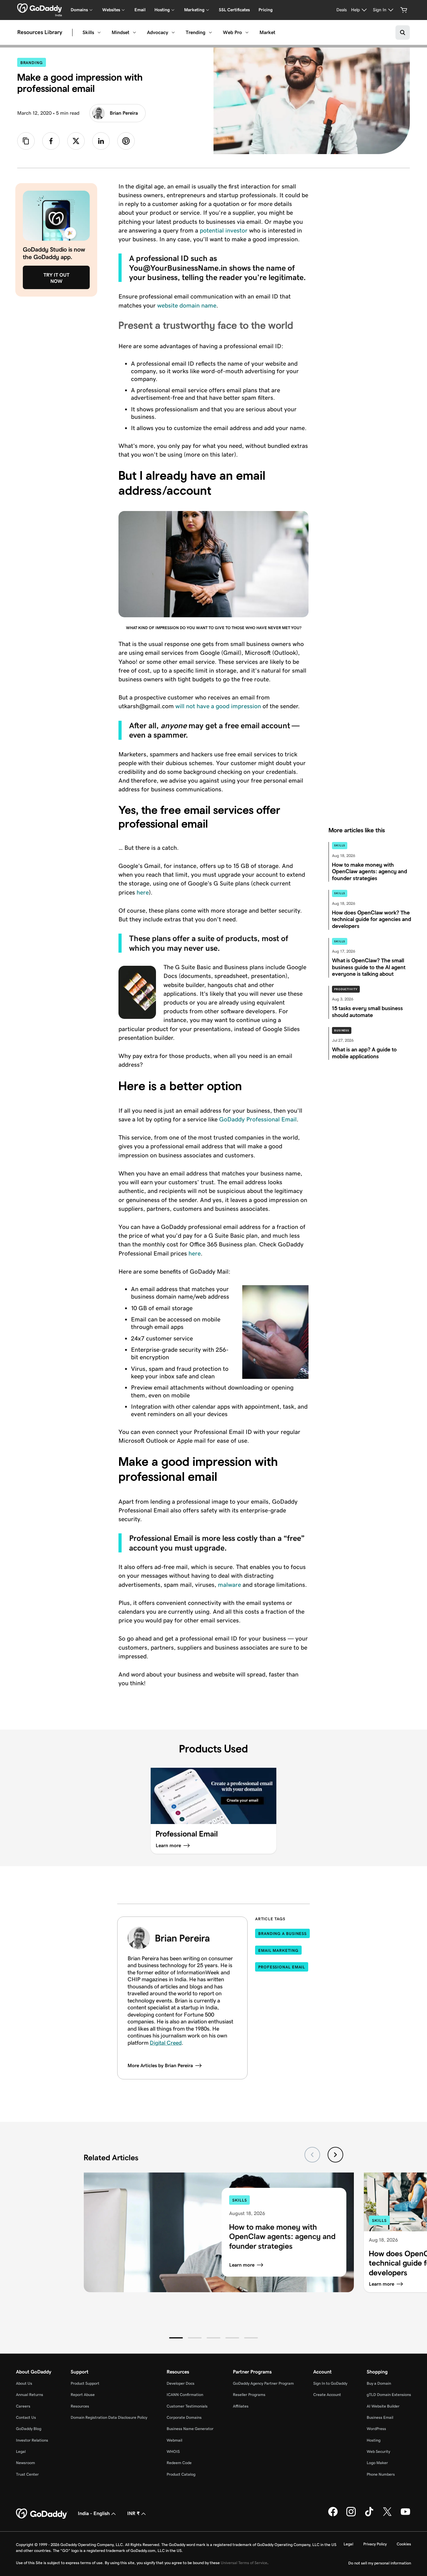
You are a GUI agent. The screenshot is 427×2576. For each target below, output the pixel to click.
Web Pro (232, 32)
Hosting (374, 2440)
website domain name (187, 305)
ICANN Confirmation (185, 2395)
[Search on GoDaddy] (403, 33)
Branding (33, 63)
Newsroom (25, 2463)
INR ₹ (133, 2513)
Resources (80, 2406)
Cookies (404, 2544)
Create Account (327, 2395)
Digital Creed (166, 2043)
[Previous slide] (312, 2155)
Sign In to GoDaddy (330, 2383)
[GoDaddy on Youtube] (405, 2515)
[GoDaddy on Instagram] (351, 2515)
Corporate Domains (184, 2417)
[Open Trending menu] (210, 33)
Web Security (378, 2451)
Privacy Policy (375, 2544)
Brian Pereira (124, 113)
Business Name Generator (190, 2429)
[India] (40, 8)
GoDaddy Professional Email (258, 1119)
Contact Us (26, 2417)
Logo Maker (377, 2463)
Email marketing (278, 1950)
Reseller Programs (249, 2395)
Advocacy (158, 32)
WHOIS (173, 2451)
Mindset (121, 32)
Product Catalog (181, 2474)
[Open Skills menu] (99, 33)
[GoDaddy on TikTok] (369, 2515)
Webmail (174, 2440)
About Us (24, 2383)
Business (342, 1030)
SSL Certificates (234, 10)
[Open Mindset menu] (134, 33)
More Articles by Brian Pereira (160, 2065)
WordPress (376, 2429)
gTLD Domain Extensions (389, 2395)
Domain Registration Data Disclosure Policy (109, 2417)
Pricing (266, 10)
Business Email (380, 2417)
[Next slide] (335, 2155)
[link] (51, 141)
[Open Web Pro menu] (247, 33)
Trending (196, 32)
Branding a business (282, 1934)
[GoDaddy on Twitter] (387, 2515)
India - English (94, 2513)
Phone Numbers (381, 2474)
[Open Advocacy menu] (173, 33)
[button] (176, 2338)
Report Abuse (83, 2395)
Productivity (346, 989)
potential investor (224, 230)
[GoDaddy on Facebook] (333, 2515)
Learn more (242, 2265)
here (143, 892)
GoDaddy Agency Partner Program (263, 2383)
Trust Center (27, 2474)
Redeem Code (179, 2463)
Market (267, 32)
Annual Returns (30, 2395)
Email (140, 10)
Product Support (85, 2383)
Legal (21, 2451)
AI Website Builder (383, 2406)
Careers (23, 2406)
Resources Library (40, 33)
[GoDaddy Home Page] (42, 2514)
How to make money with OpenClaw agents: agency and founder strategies (282, 2236)
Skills (88, 32)
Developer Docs (181, 2383)
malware (229, 1585)
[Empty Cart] (404, 10)
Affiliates (241, 2406)
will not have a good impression (218, 706)
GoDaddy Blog (29, 2429)
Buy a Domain (379, 2383)
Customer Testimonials (187, 2406)
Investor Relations (32, 2440)
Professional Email (282, 1967)
